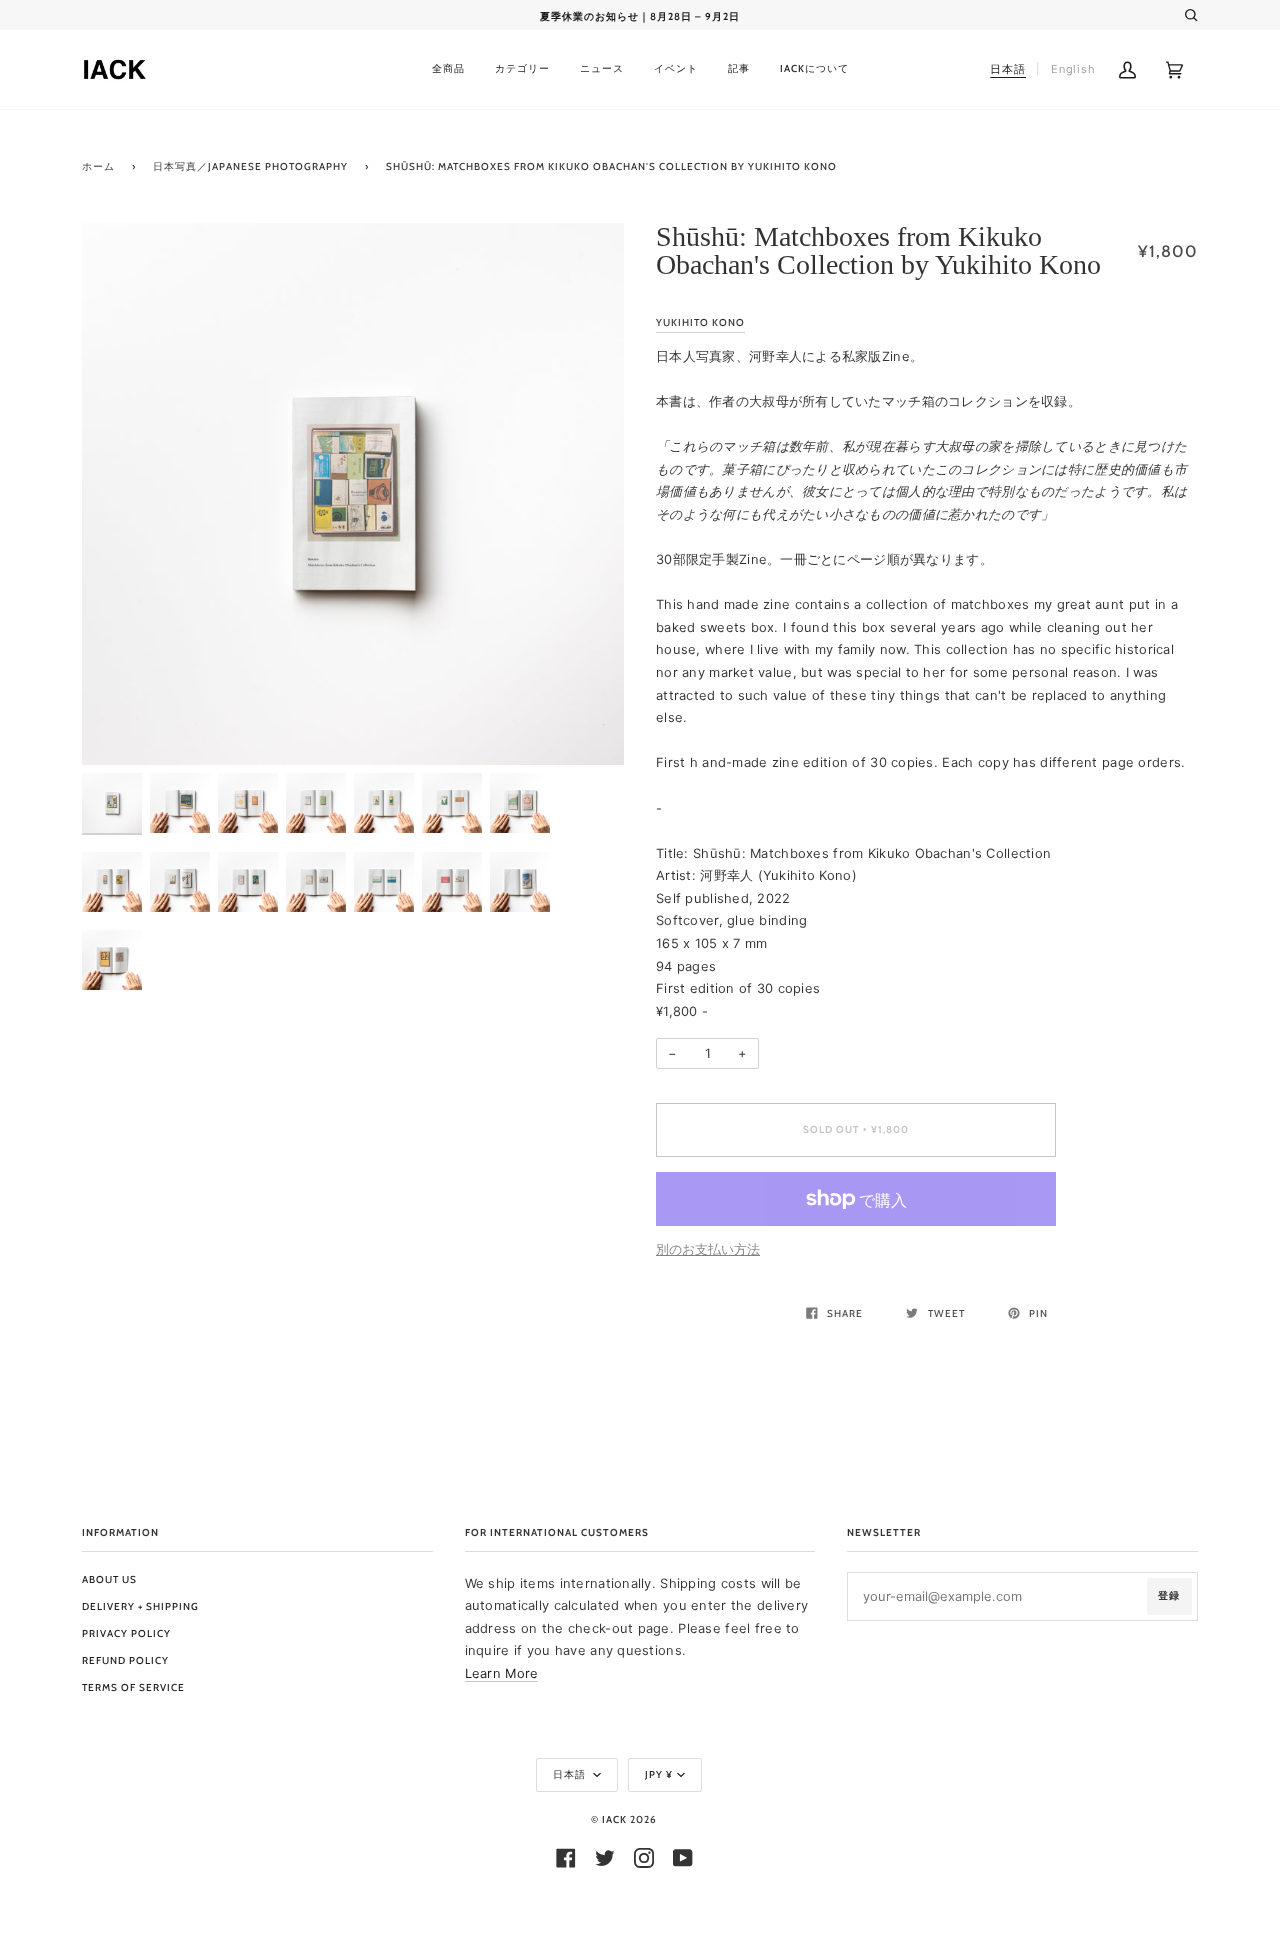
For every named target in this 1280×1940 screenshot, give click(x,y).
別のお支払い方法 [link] (708, 1249)
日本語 (571, 1774)
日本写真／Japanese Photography (250, 166)
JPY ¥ (659, 1774)
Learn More (502, 1673)
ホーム (98, 166)
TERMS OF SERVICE (133, 1687)
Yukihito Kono (700, 322)
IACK (614, 1819)
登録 (1169, 1595)
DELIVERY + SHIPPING (140, 1606)
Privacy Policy (126, 1633)
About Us (109, 1579)
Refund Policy (125, 1660)
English (1073, 69)
